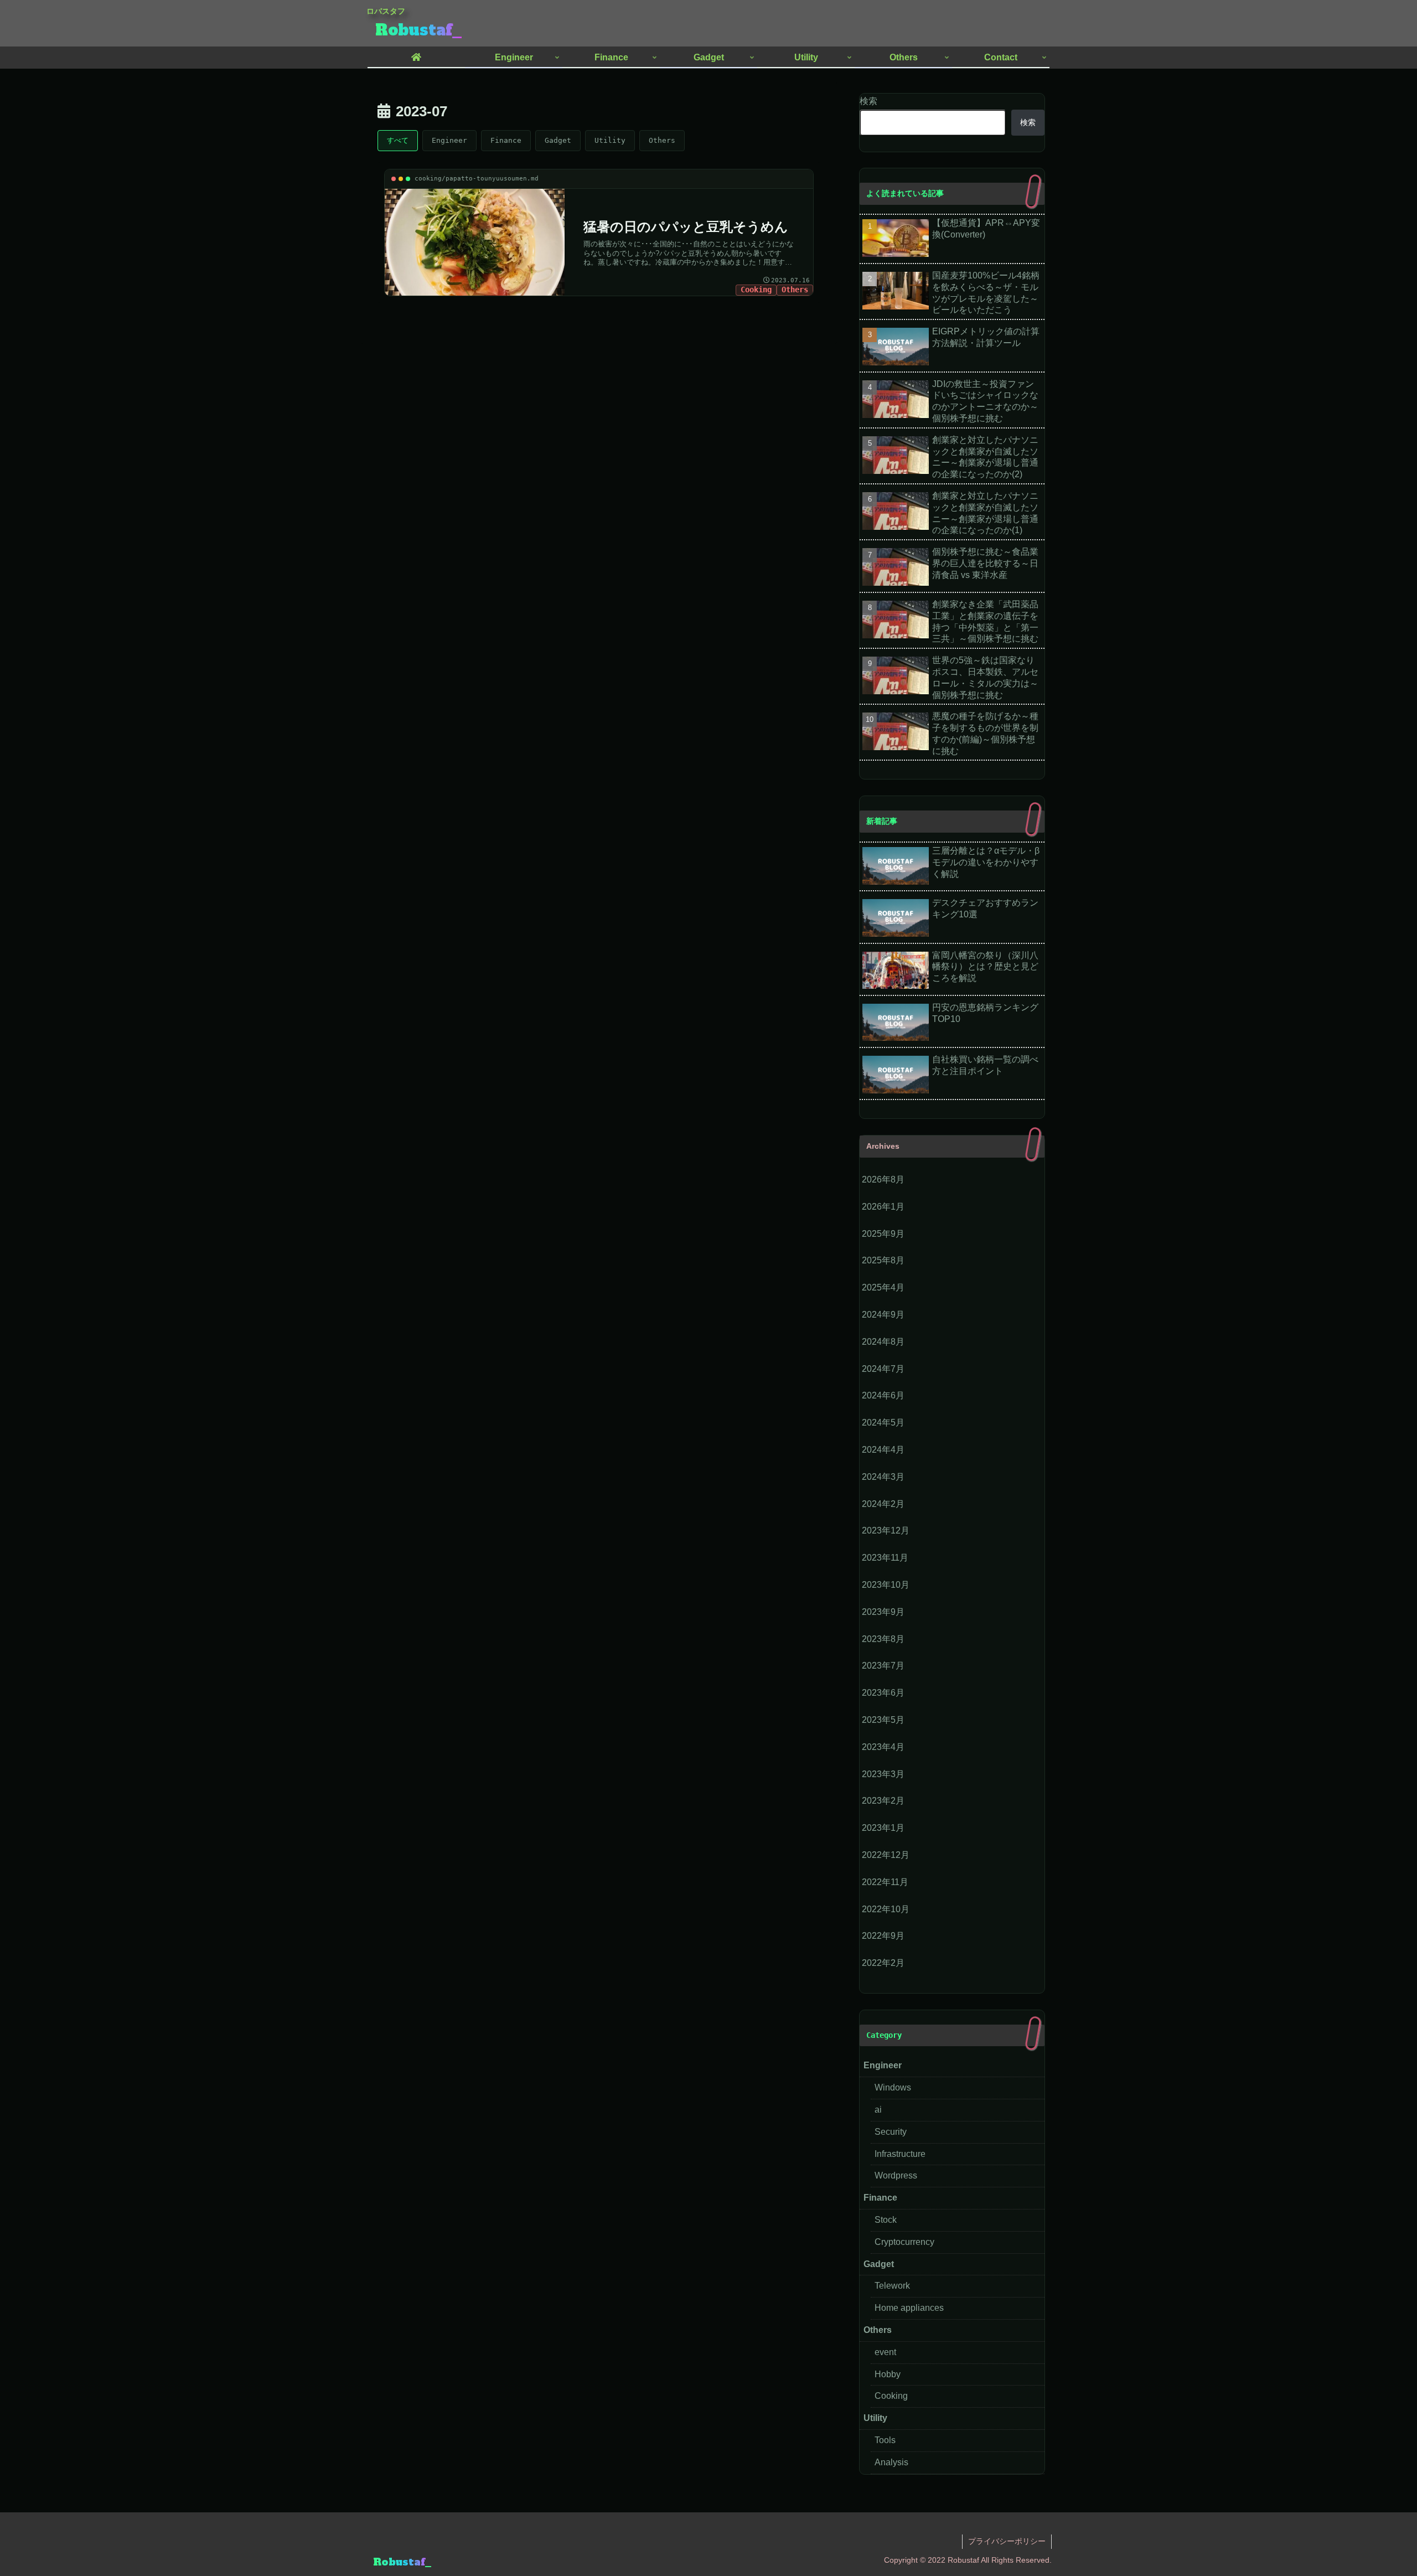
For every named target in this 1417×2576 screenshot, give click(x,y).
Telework (892, 2286)
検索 (868, 101)
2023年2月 (883, 1801)
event (885, 2352)
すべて (398, 140)
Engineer (449, 140)
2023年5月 (883, 1720)
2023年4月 (883, 1747)
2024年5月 (883, 1423)
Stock (886, 2220)
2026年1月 (883, 1207)
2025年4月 (883, 1287)
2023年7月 (883, 1666)
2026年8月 (883, 1179)
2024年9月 (883, 1315)
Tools (885, 2440)
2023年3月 (883, 1774)
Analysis (891, 2462)
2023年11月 (885, 1558)
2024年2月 (883, 1504)
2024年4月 (883, 1450)
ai (878, 2110)
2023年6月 (883, 1693)
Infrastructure (900, 2154)
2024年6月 (883, 1395)
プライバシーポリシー (1007, 2541)
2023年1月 (883, 1828)
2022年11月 (885, 1882)
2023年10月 (886, 1585)
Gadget (558, 140)
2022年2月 (883, 1963)
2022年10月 (886, 1909)
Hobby (888, 2374)
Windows (893, 2087)
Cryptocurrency (904, 2242)
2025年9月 (883, 1234)
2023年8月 (883, 1639)
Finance (506, 140)
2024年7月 (883, 1369)
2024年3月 (883, 1477)
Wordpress (896, 2175)
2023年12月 (886, 1530)
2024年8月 (883, 1342)
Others (662, 140)
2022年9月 (883, 1936)
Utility (610, 140)
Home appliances (909, 2308)
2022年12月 (886, 1855)
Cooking (891, 2396)
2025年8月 (883, 1260)
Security (891, 2132)
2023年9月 (883, 1612)
